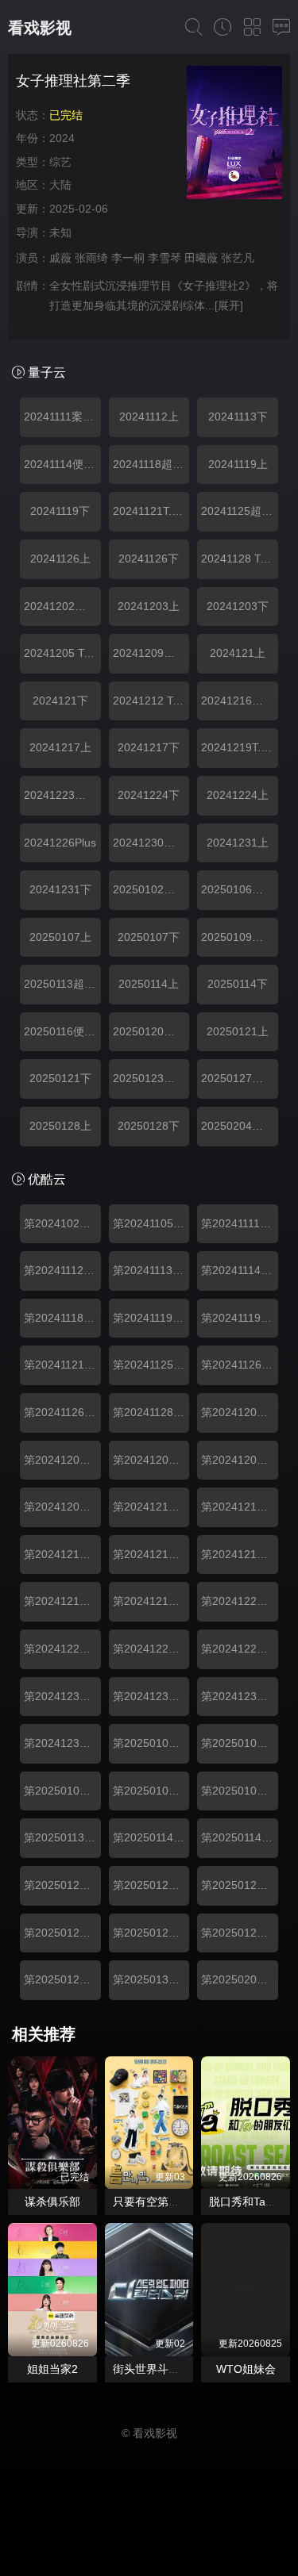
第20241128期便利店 (151, 1412)
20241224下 (149, 795)
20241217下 (149, 747)
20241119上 (238, 464)
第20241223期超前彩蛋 (240, 1601)
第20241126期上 (240, 1365)
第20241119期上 (151, 1318)
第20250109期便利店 (240, 1791)
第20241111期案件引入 (240, 1223)
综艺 (60, 162)
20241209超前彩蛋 (151, 653)
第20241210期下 (240, 1507)
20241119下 (60, 511)
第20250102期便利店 (151, 1743)
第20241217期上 (240, 1554)
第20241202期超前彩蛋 (240, 1412)
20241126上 (60, 559)
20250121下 (60, 1078)
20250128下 (149, 1126)
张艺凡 (238, 258)
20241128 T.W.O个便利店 (240, 559)
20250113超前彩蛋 (62, 984)
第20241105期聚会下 (151, 1223)
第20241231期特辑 (62, 1743)
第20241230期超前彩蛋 (62, 1696)
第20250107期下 (151, 1791)
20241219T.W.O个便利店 (240, 747)
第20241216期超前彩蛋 (151, 1554)
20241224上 (238, 795)
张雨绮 (91, 258)
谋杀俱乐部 (52, 2202)
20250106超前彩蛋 (240, 889)
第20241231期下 (240, 1696)
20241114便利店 (62, 464)
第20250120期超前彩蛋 (62, 1885)
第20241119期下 (240, 1318)
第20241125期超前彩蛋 (151, 1365)
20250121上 (238, 1031)
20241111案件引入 (62, 417)
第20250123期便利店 (62, 1933)
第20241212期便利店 (62, 1554)
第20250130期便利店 (151, 1979)
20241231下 (60, 889)
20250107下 (149, 937)
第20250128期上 (240, 1933)
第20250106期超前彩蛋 (240, 1743)
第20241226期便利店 (240, 1649)
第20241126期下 (62, 1412)
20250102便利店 (151, 889)
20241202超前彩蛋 (62, 606)
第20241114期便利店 (240, 1270)
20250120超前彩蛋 (151, 1031)
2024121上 (238, 653)
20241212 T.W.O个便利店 (151, 701)
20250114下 (238, 984)
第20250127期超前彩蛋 (151, 1933)
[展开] (229, 305)
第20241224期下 (151, 1649)
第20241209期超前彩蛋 (62, 1507)
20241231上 (238, 843)
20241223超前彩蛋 (62, 795)
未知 (60, 232)
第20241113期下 (151, 1270)
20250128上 (60, 1126)
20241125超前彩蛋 (240, 511)
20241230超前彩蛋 (151, 843)
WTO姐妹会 (246, 2369)
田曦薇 (201, 258)
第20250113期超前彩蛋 (62, 1837)
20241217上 (60, 747)
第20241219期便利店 (151, 1601)
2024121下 (60, 701)
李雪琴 (164, 258)
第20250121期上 (151, 1885)
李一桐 (128, 258)
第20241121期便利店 (62, 1365)
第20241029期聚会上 (62, 1223)
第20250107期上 (62, 1791)
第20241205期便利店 (240, 1460)
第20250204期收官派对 (240, 1979)
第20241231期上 (151, 1696)
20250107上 (60, 937)
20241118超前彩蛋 (151, 464)
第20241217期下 (62, 1601)
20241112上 (149, 417)
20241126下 (149, 559)
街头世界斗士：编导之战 (174, 2369)
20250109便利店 (240, 937)
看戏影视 (40, 28)
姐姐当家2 (52, 2369)
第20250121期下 (240, 1885)
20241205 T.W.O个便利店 (62, 653)
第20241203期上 (62, 1460)
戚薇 (60, 258)
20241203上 (149, 606)
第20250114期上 (151, 1837)
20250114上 (149, 984)
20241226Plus (60, 843)
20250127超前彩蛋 (240, 1078)
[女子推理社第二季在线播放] (234, 135)
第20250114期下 (240, 1837)
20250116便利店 (62, 1031)
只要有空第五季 (152, 2202)
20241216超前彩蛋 (240, 701)
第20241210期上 (151, 1507)
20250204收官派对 (240, 1126)
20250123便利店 (151, 1078)
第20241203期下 (151, 1460)
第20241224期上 (62, 1649)
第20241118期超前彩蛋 (62, 1318)
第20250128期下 (62, 1979)
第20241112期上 (62, 1270)
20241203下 (238, 606)
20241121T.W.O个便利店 (151, 511)
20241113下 (238, 417)
